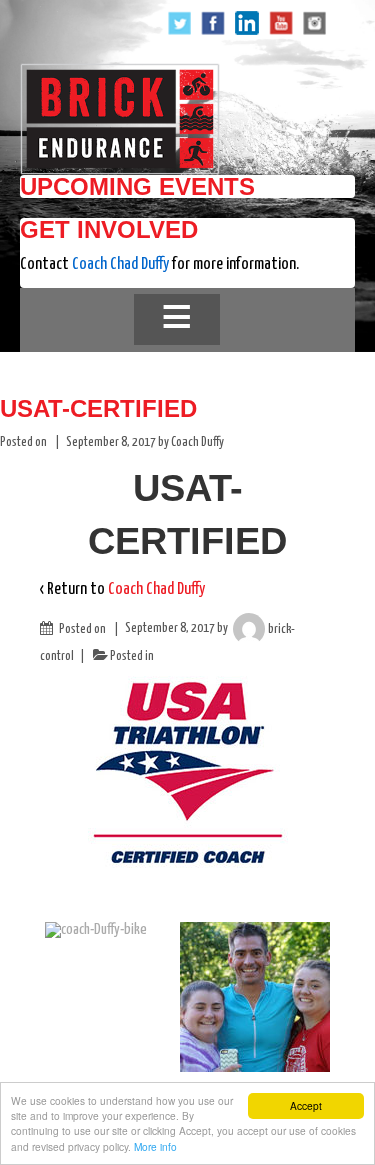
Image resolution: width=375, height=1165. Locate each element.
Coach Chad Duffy (120, 264)
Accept (306, 1105)
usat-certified (98, 408)
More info (155, 1146)
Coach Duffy (197, 442)
